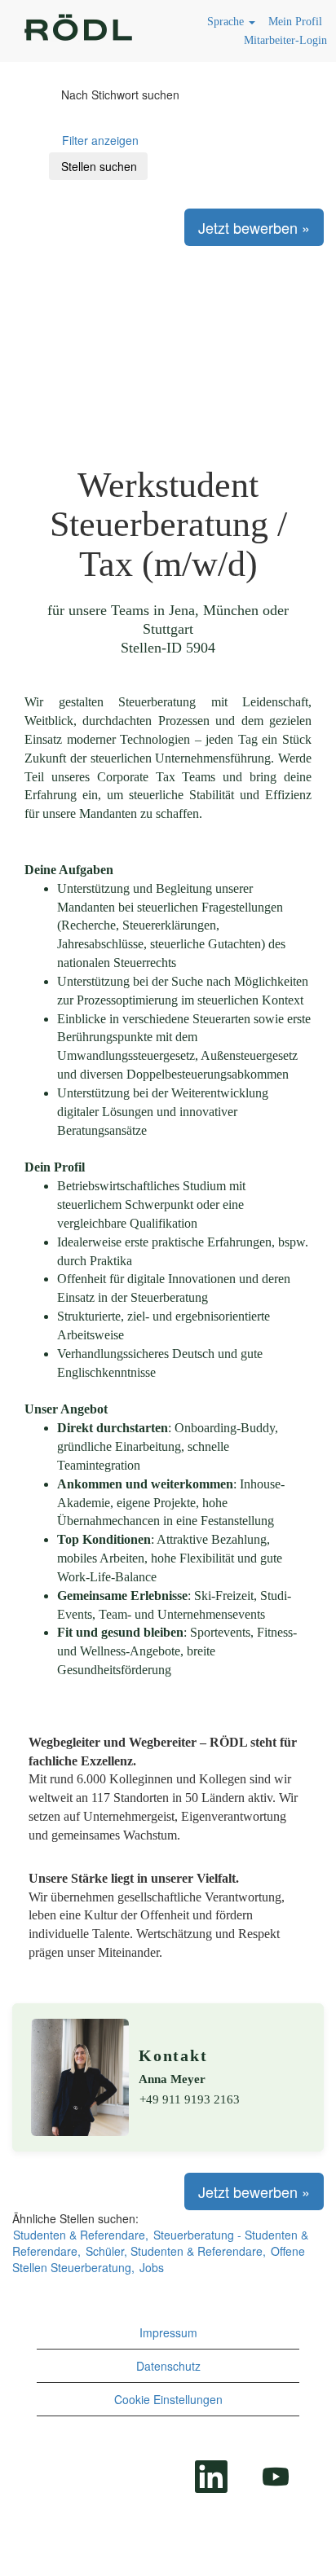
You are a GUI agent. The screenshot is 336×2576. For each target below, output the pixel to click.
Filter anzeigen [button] (100, 140)
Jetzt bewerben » (254, 227)
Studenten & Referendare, (81, 2235)
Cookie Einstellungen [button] (168, 2399)
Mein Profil (295, 22)
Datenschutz (168, 2366)
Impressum (168, 2332)
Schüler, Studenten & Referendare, (176, 2251)
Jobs (152, 2267)
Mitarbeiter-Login (285, 40)
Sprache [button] (227, 22)
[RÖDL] (78, 30)
